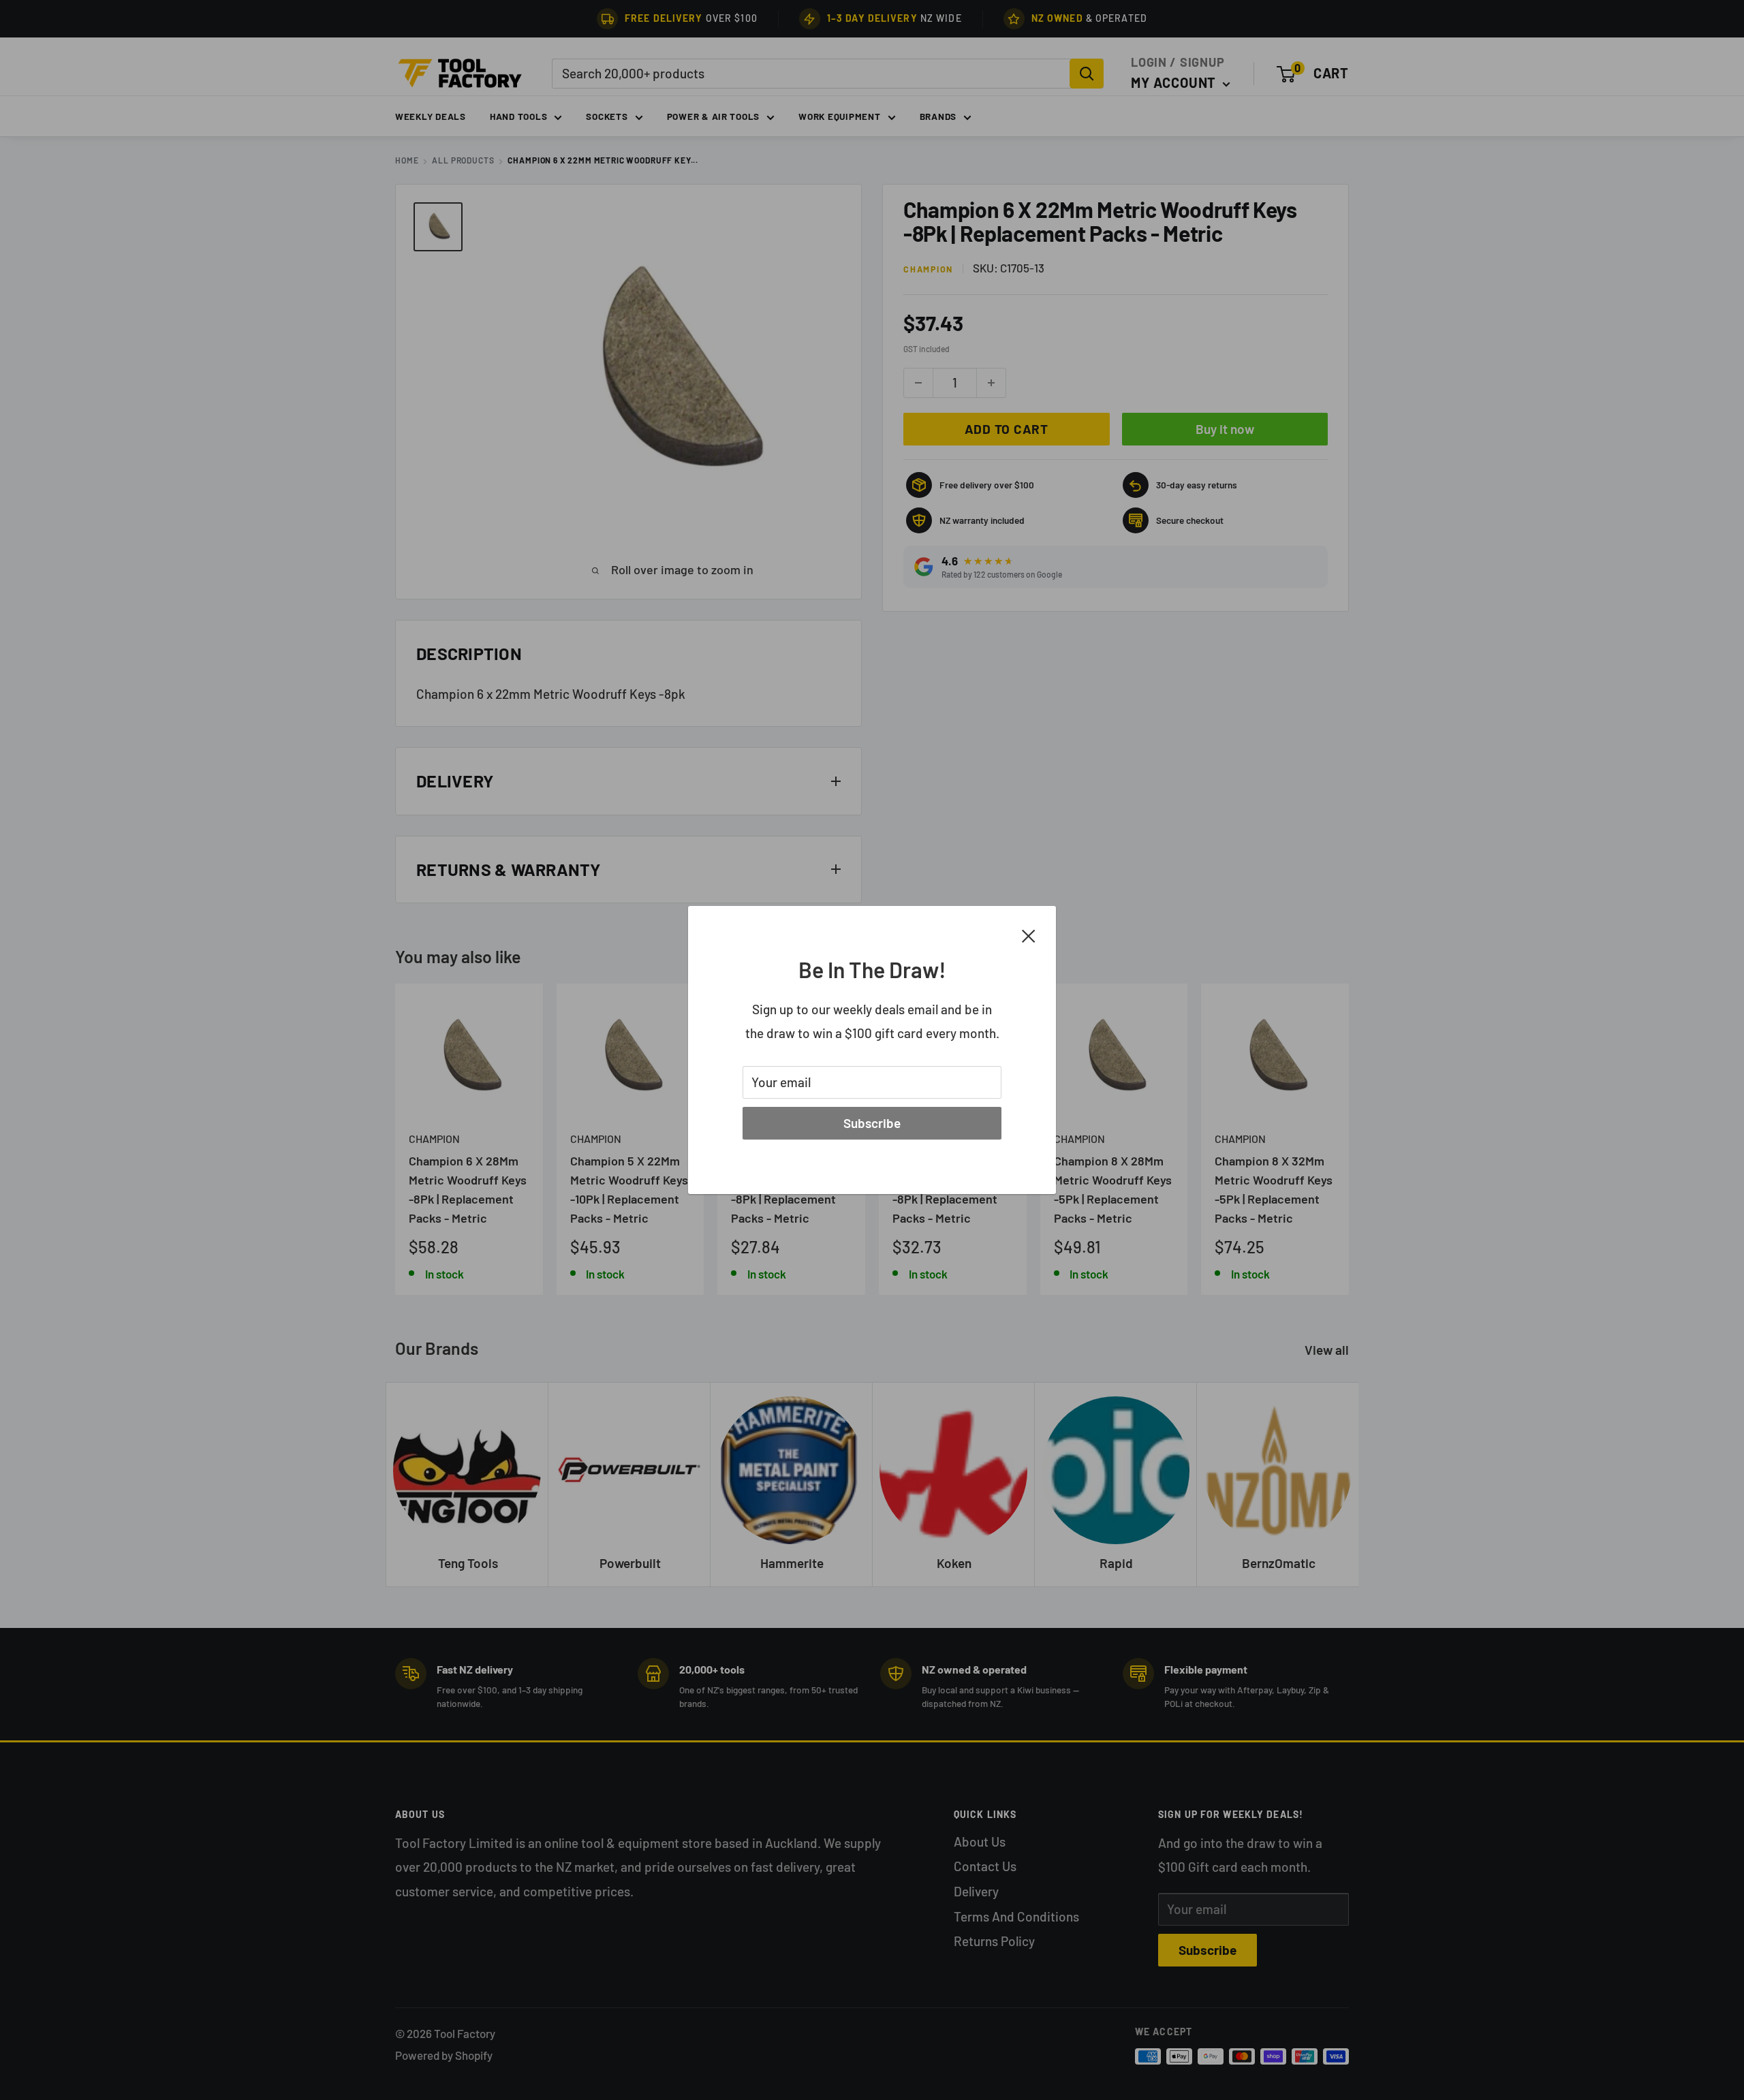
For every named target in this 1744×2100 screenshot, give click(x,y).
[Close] (1029, 935)
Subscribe (872, 1123)
